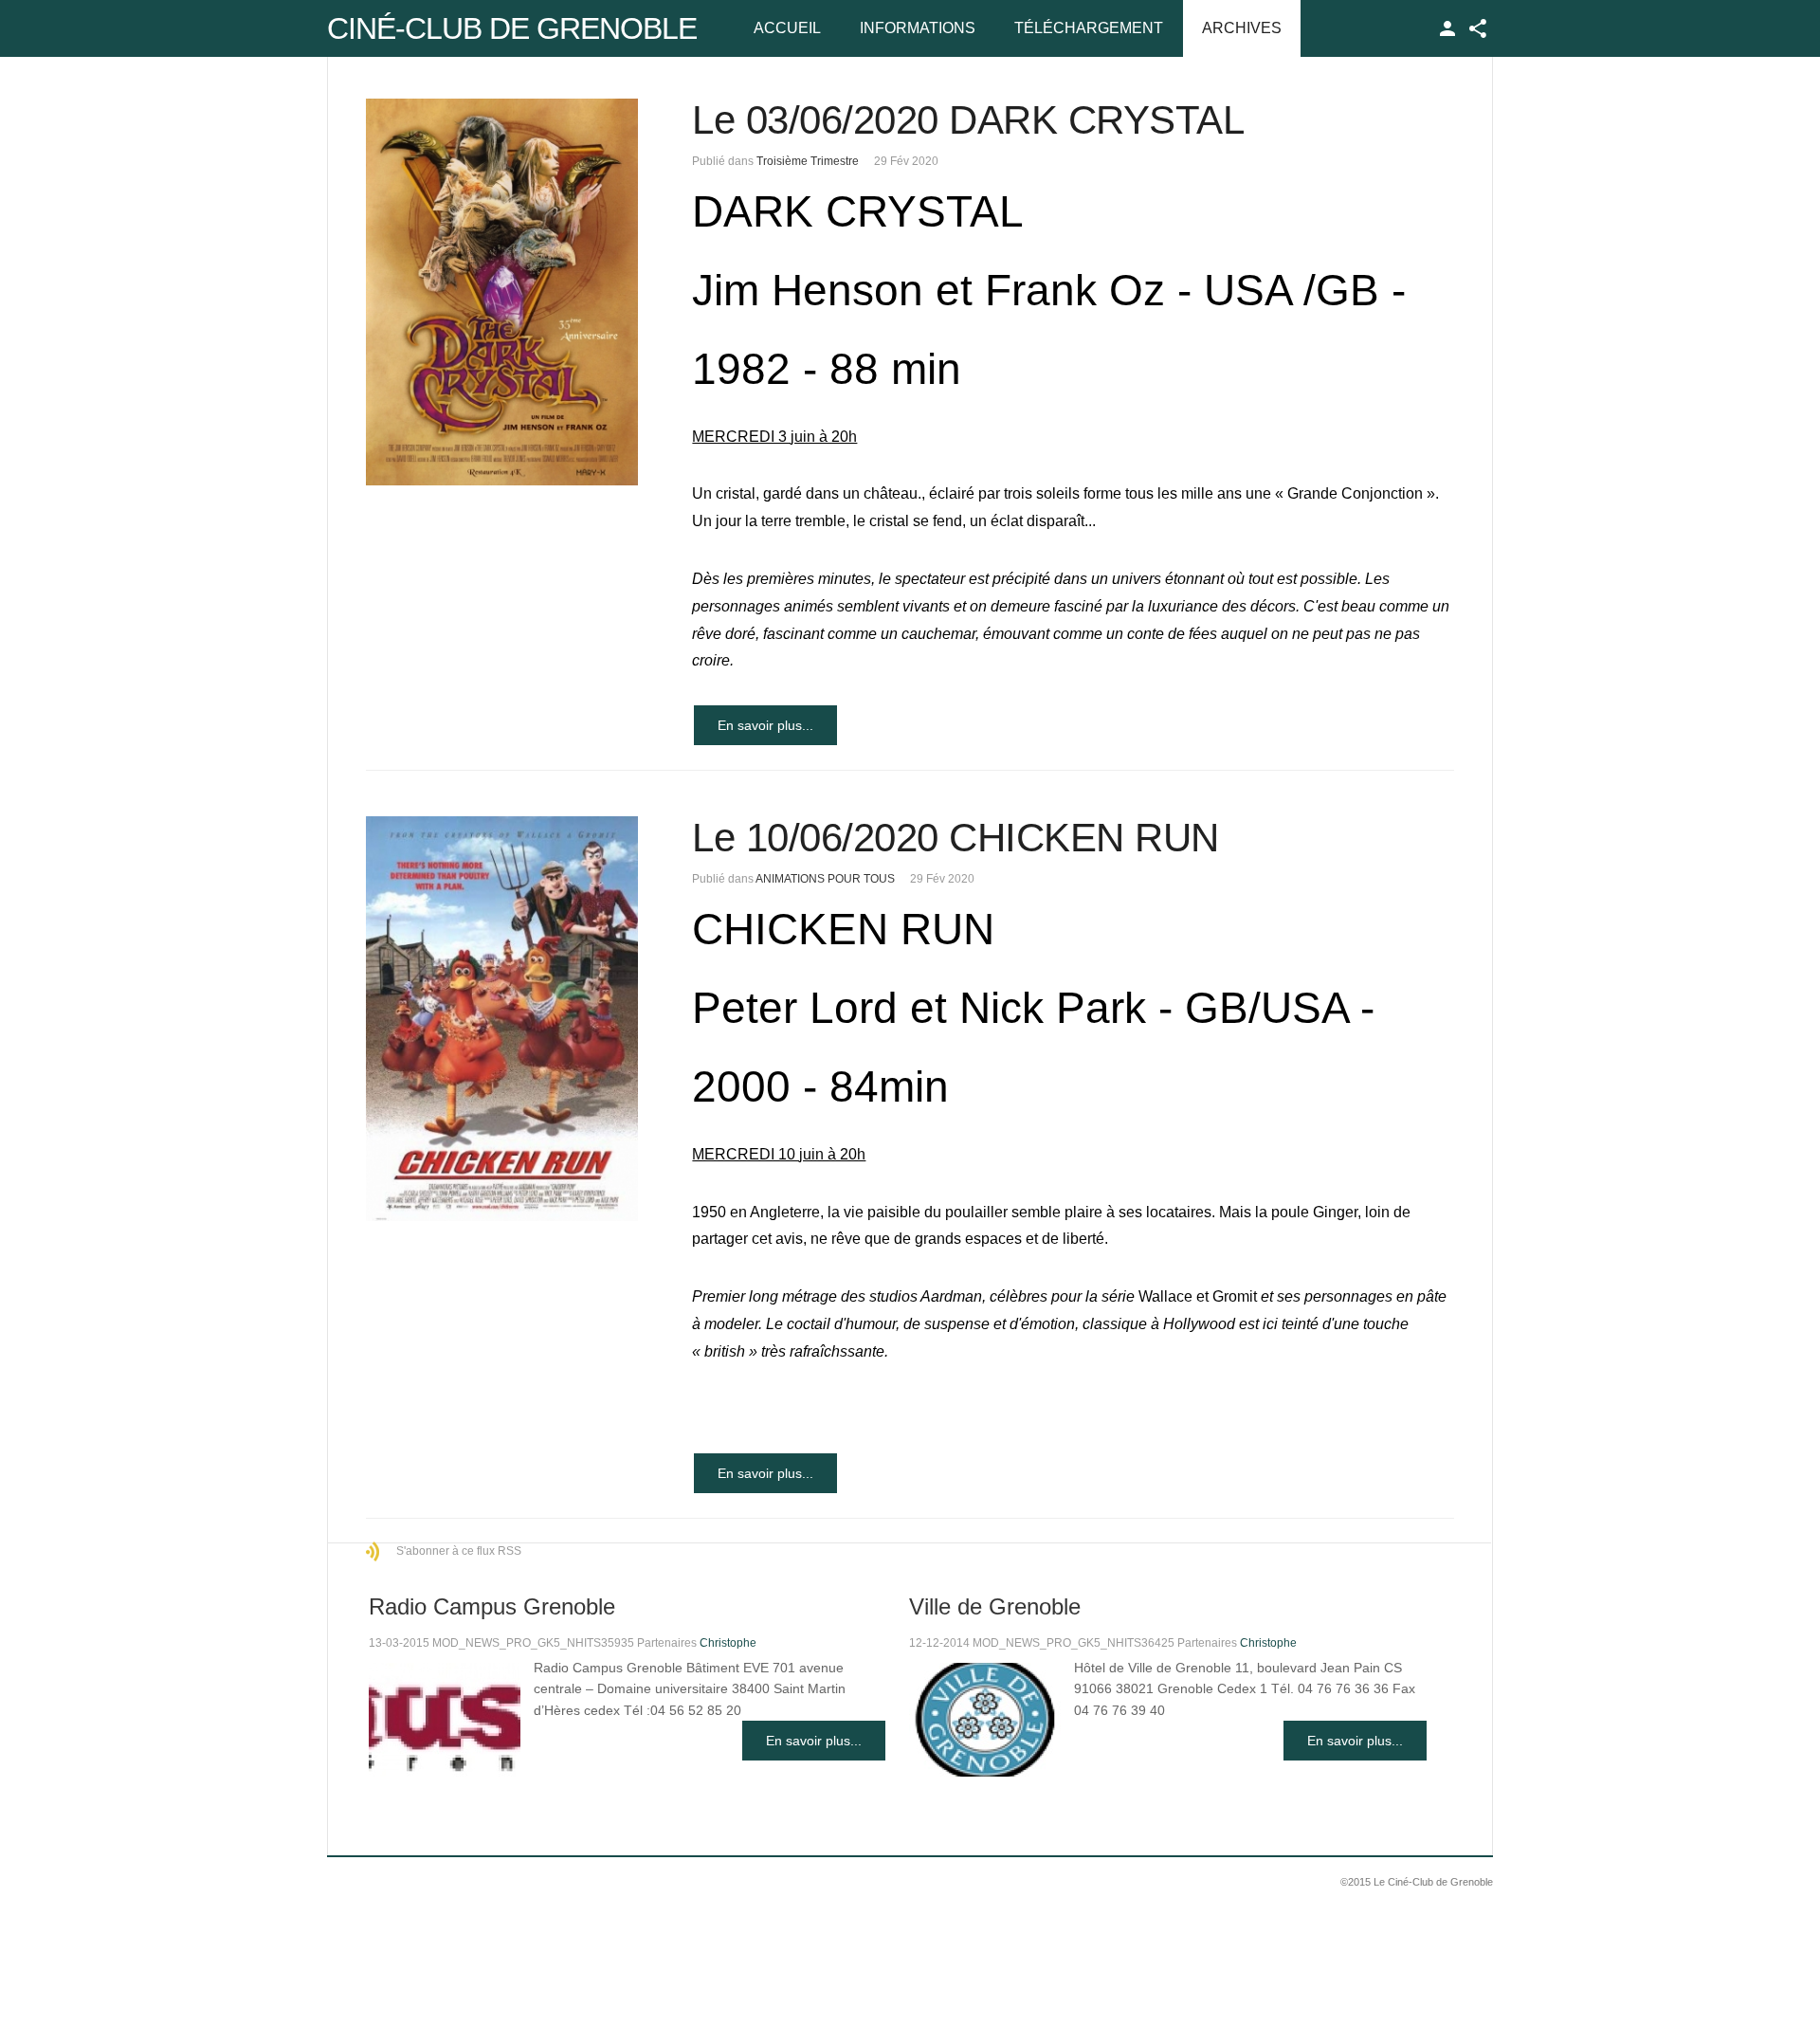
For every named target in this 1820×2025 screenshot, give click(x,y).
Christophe (728, 1643)
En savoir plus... (765, 725)
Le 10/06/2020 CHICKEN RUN (955, 838)
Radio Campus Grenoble (492, 1606)
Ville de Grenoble (995, 1606)
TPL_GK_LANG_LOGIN (1447, 28)
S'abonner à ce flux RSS (459, 1551)
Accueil (787, 28)
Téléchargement (1089, 28)
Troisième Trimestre (808, 161)
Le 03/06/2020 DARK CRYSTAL (968, 120)
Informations (918, 28)
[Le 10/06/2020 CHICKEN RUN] (502, 1019)
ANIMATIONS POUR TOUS (825, 879)
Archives (1242, 28)
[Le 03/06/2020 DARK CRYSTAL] (502, 292)
